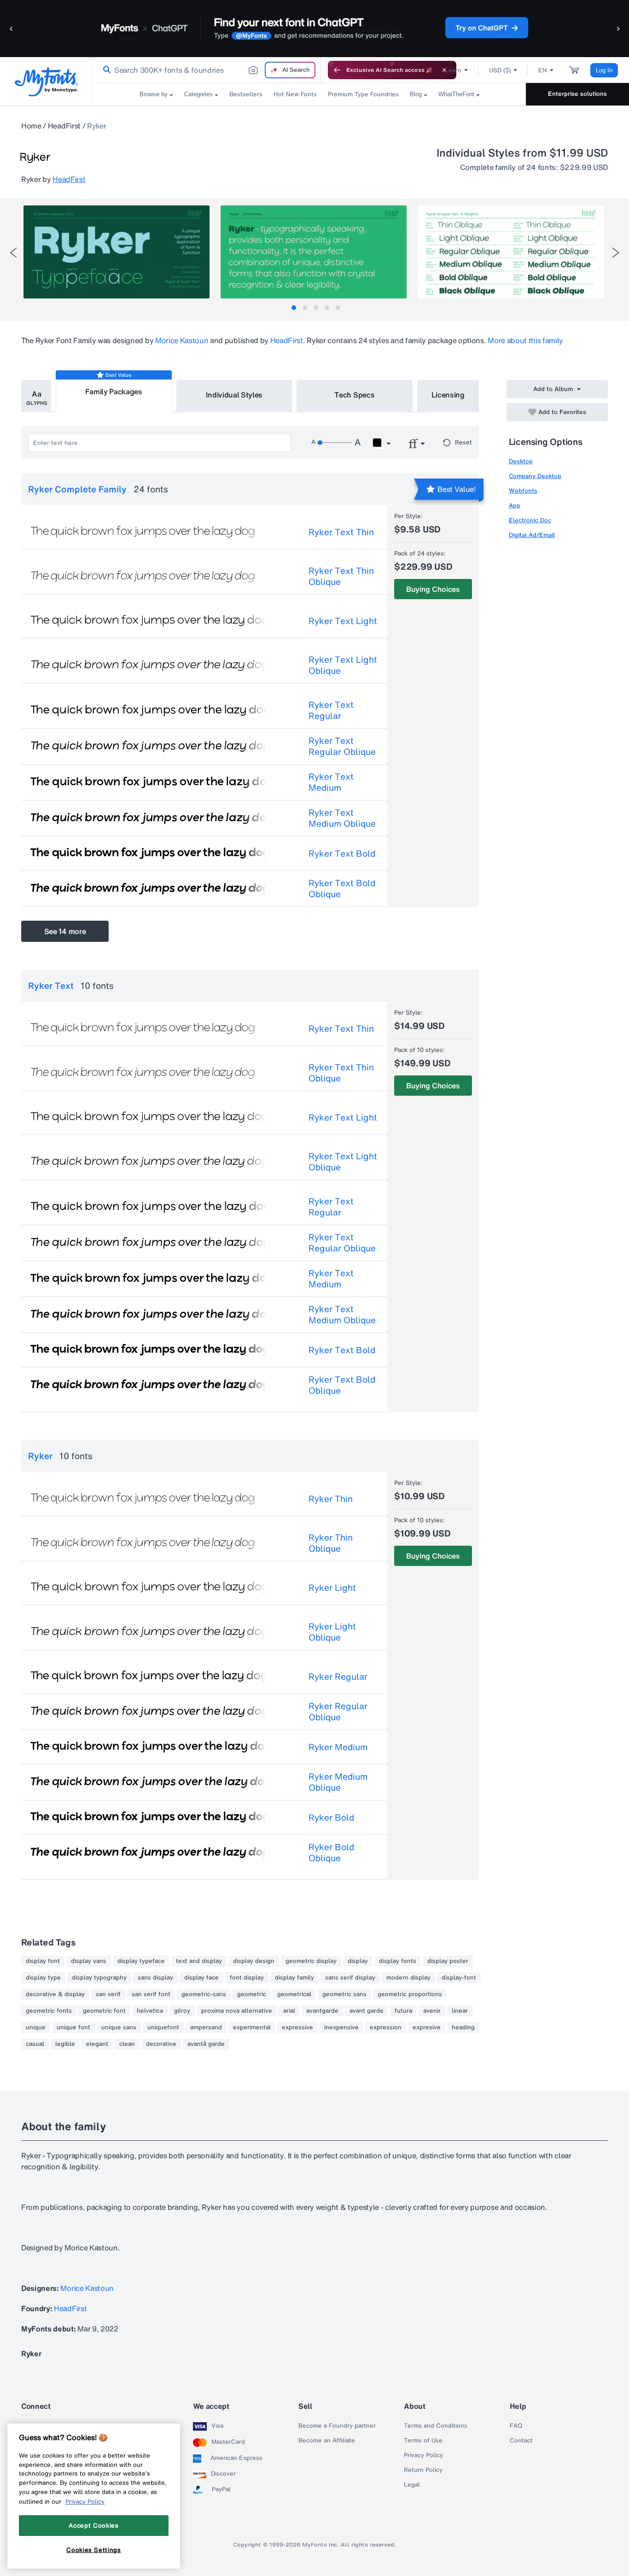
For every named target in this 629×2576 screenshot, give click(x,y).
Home (31, 126)
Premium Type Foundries (363, 94)
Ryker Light (332, 1588)
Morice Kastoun (182, 340)
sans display (155, 1978)
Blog (416, 94)
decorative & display (55, 1994)
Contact (521, 2441)
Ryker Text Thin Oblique (341, 576)
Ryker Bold (331, 1817)
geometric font (104, 2011)
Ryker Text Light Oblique (343, 665)
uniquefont (163, 2027)
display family (294, 1978)
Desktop (521, 461)
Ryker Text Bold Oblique (342, 888)
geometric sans (344, 1994)
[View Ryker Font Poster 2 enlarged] (314, 252)
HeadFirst (64, 126)
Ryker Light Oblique (332, 1632)
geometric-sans (204, 1994)
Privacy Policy (423, 2455)
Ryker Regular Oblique (338, 1711)
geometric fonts (49, 2011)
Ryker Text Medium (331, 782)
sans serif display (350, 1978)
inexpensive (341, 2027)
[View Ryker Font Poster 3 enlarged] (511, 252)
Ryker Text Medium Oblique (342, 818)
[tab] (294, 308)
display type (43, 1978)
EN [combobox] (543, 70)
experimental (252, 2027)
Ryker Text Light (343, 621)
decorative (161, 2044)
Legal (412, 2485)
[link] (105, 70)
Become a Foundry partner (337, 2426)
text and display (199, 1961)
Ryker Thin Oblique (331, 1543)
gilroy (182, 2011)
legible (65, 2044)
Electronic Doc (530, 520)
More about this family (525, 340)
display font (43, 1961)
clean (127, 2044)
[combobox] (206, 70)
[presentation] (13, 253)
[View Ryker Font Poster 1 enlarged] (116, 252)
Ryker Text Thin (341, 532)
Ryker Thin (331, 1499)
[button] (12, 28)
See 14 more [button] (65, 931)
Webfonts (523, 491)
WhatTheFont (456, 94)
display (358, 1961)
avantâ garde (206, 2044)
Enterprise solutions (577, 94)
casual (35, 2044)
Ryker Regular (338, 1676)
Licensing (448, 395)
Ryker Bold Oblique (331, 1852)
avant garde (367, 2011)
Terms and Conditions (436, 2426)
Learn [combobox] (453, 70)
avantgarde (322, 2011)
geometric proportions (410, 1994)
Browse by (154, 94)
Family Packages (114, 391)
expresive (427, 2027)
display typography (99, 1978)
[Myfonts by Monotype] (46, 82)
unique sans (119, 2027)
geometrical (294, 1994)
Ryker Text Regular (331, 710)
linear (460, 2011)
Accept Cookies (93, 2525)
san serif (108, 1994)
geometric (252, 1994)
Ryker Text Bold (342, 853)
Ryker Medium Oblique (338, 1782)
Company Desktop (535, 476)
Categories (198, 94)
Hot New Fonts (295, 94)
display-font (459, 1978)
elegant (97, 2044)
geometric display (311, 1961)
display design (254, 1961)
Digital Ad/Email (532, 535)
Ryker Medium (338, 1747)
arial (289, 2011)
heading (463, 2027)
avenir (432, 2011)
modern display (408, 1978)
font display (247, 1978)
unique (36, 2027)
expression (386, 2027)
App (515, 505)
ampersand (206, 2027)
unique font (73, 2027)
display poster (448, 1961)
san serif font (151, 1994)
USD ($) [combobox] (500, 70)
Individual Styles (234, 395)
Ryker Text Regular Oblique (342, 746)
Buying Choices (433, 589)
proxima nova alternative (237, 2011)
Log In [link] (604, 70)
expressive (297, 2027)
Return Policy (423, 2470)
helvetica (150, 2011)
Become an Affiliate (327, 2441)
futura (403, 2011)
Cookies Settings (94, 2550)
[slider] (334, 443)
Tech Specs (354, 395)
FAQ (516, 2426)
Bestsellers (246, 94)
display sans (89, 1961)
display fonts (398, 1961)
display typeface (141, 1961)
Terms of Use (423, 2441)
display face (201, 1978)
